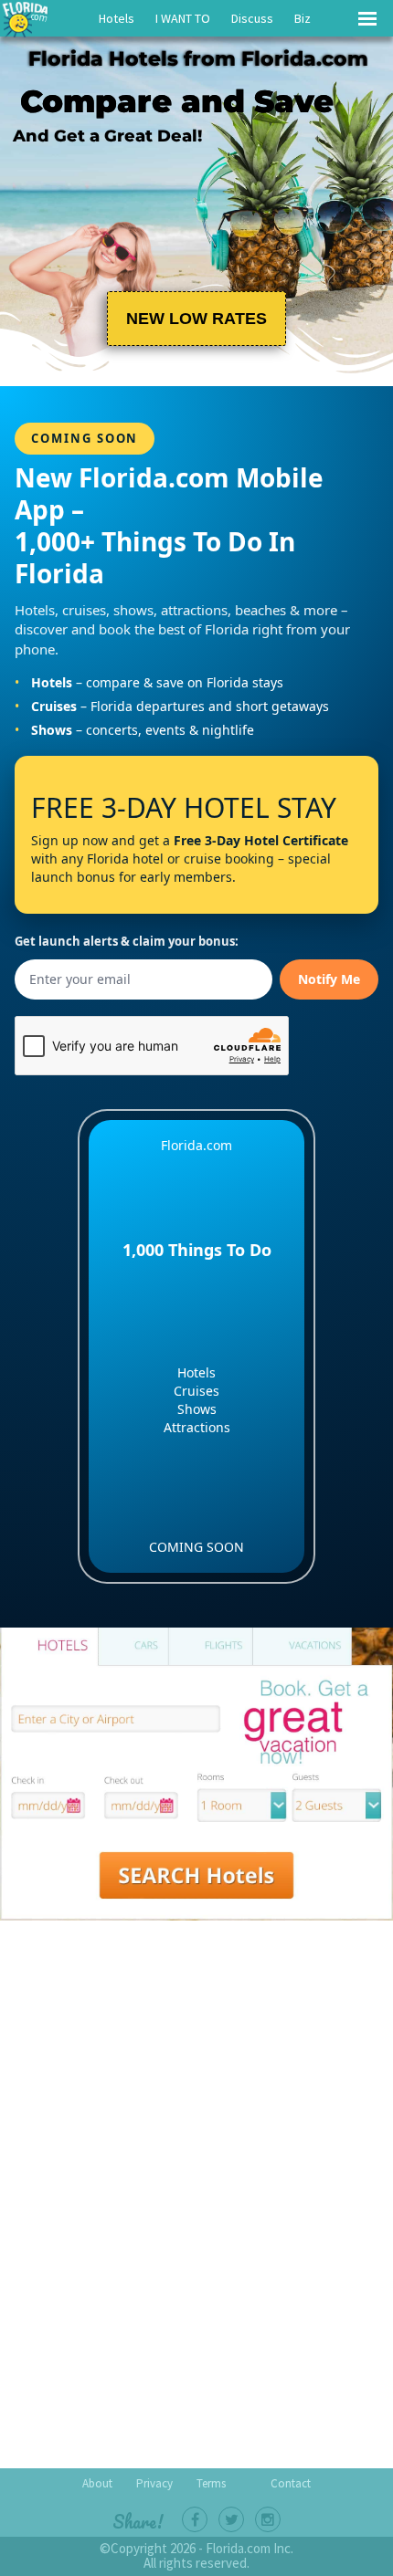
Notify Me (329, 979)
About (97, 2483)
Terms (211, 2483)
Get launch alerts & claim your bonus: (127, 942)
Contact (291, 2483)
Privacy (154, 2483)
